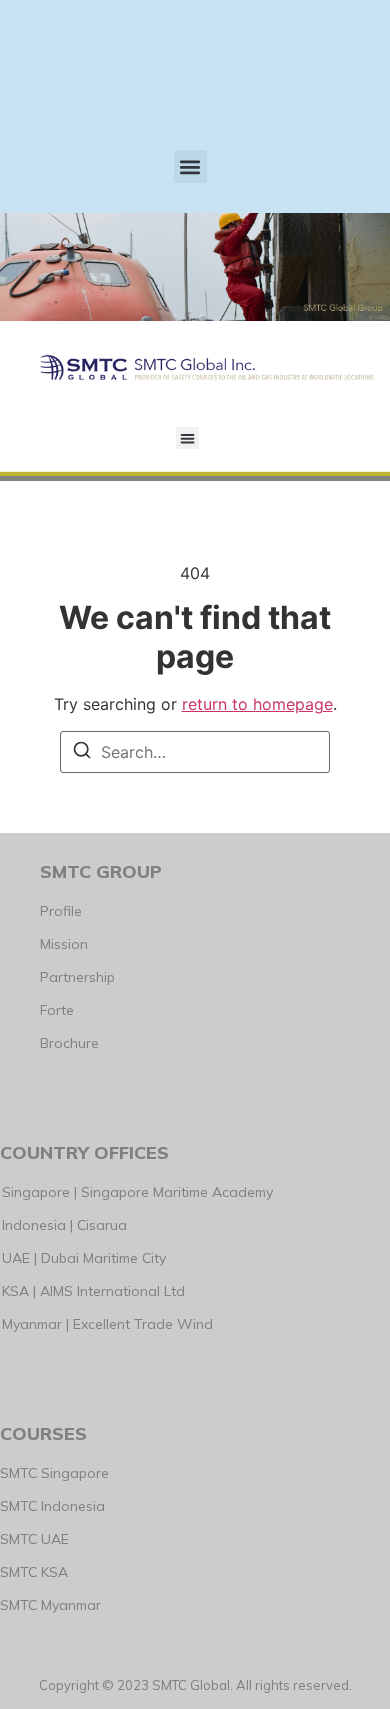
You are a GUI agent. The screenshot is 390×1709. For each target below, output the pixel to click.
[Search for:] (195, 752)
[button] (190, 166)
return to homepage (257, 704)
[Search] (82, 753)
